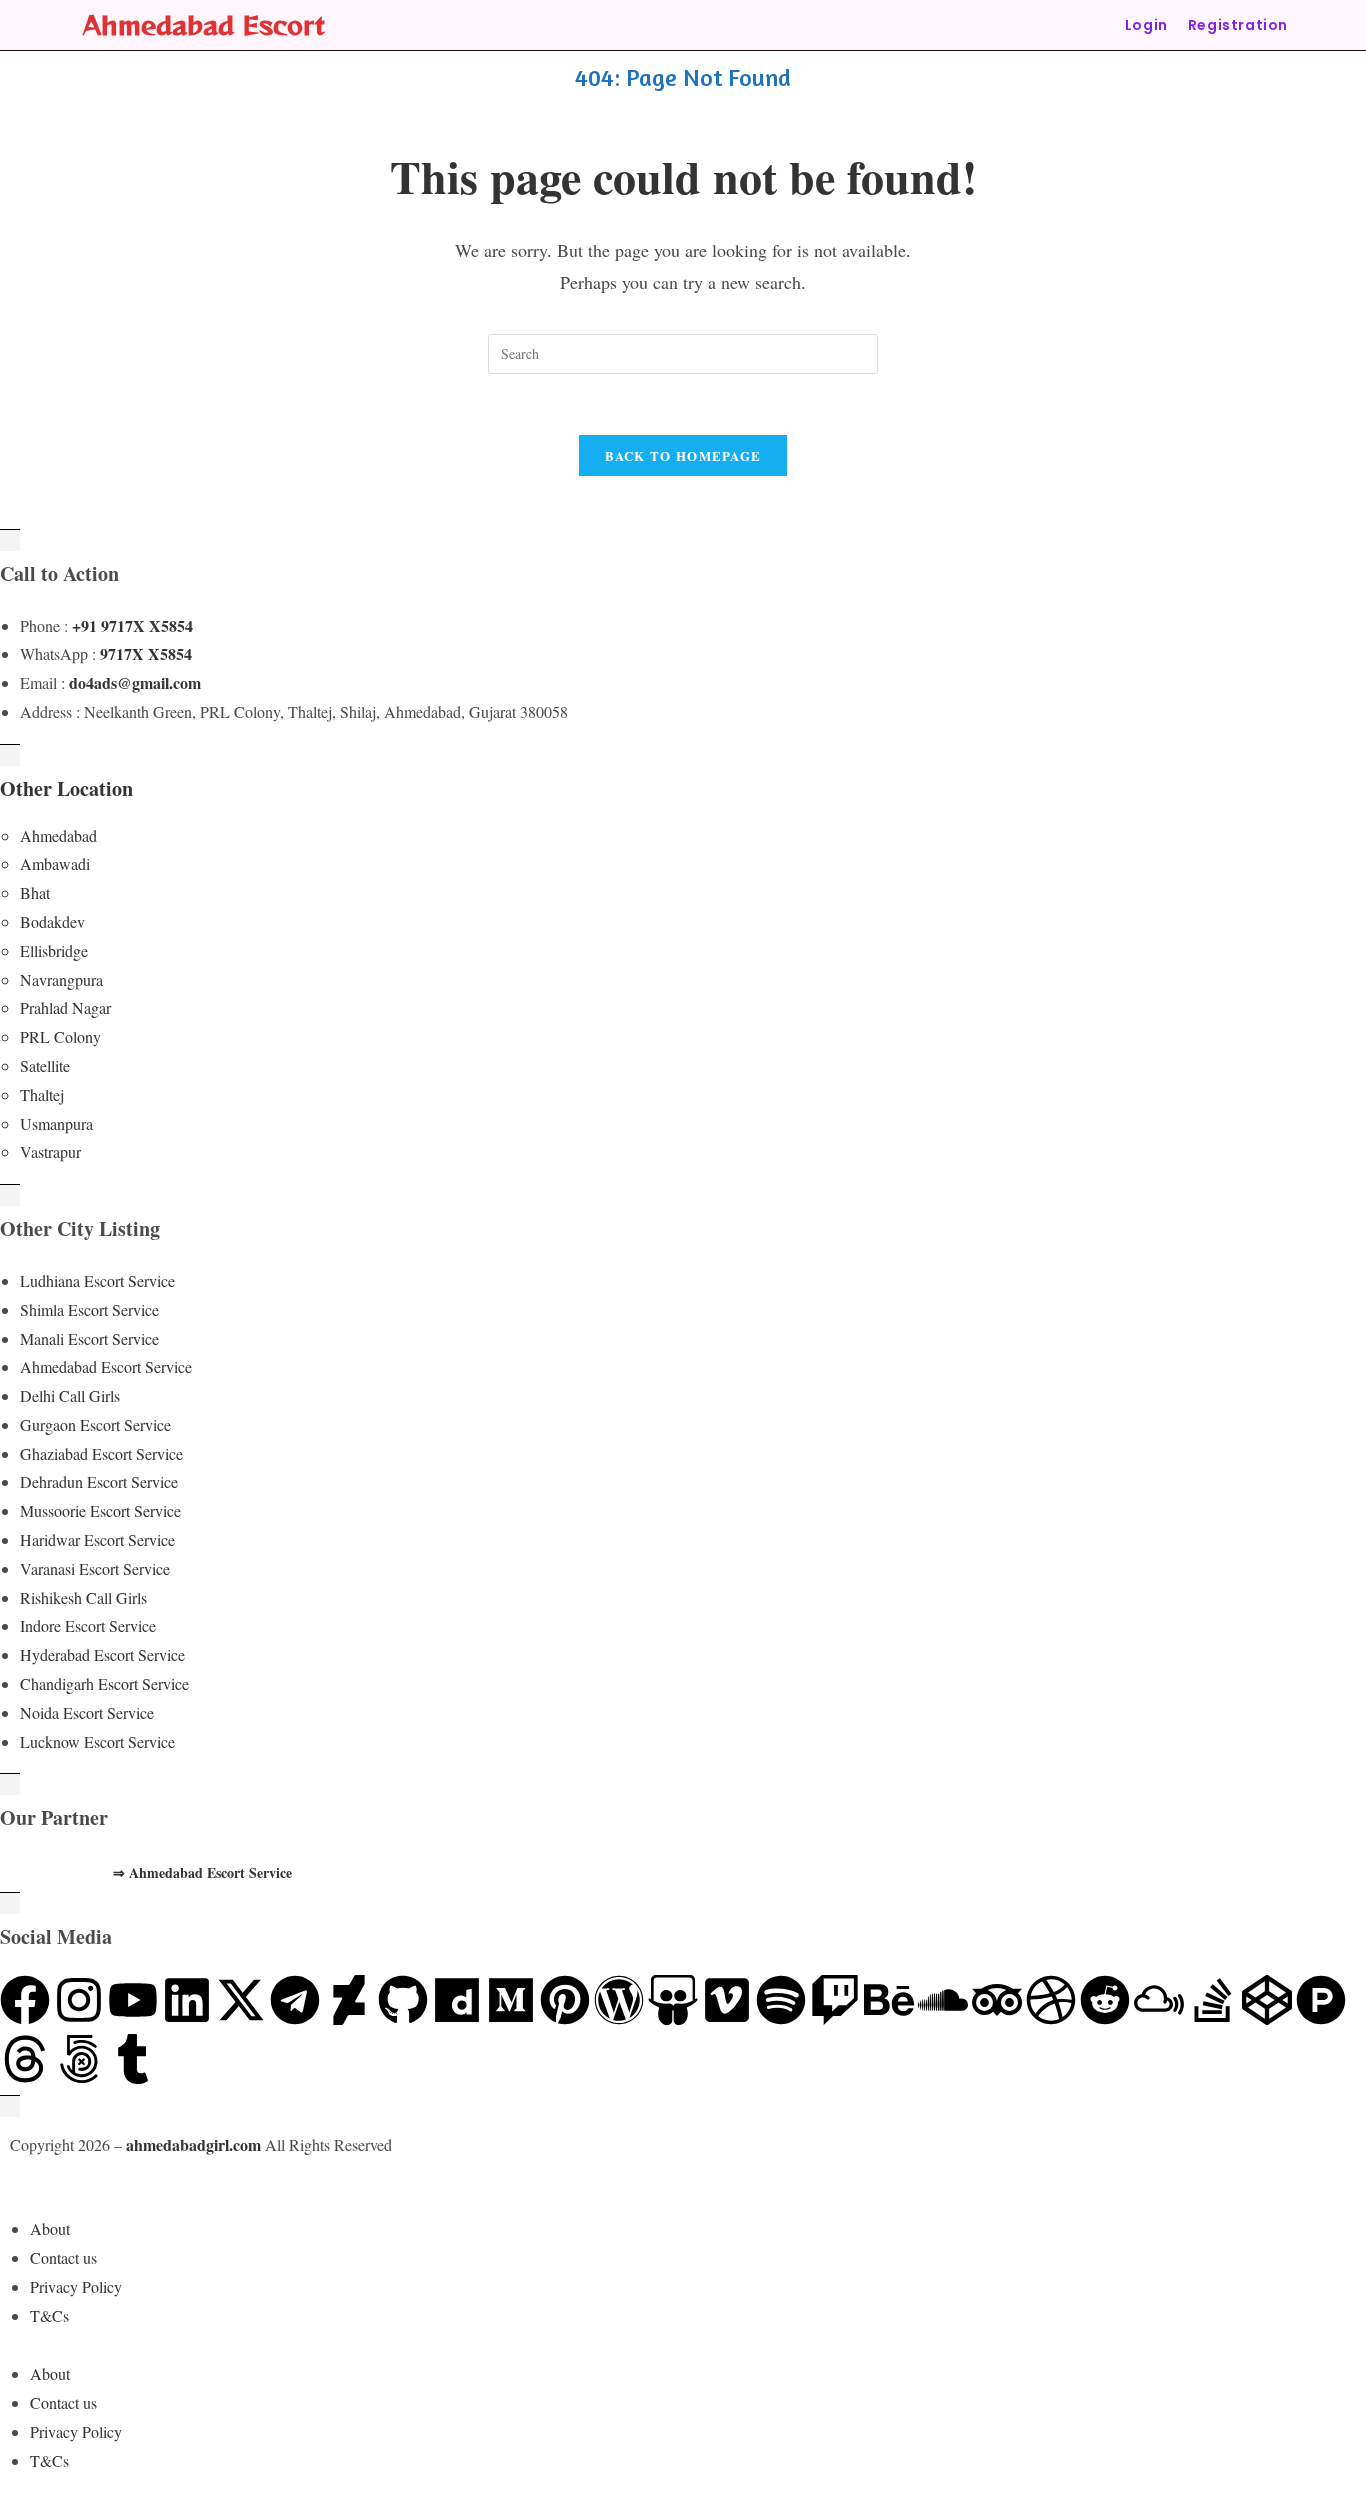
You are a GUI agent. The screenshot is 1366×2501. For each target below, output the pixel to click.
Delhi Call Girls (70, 1395)
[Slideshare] (673, 2000)
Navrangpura (61, 979)
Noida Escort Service (87, 1712)
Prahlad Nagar (65, 1007)
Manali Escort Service (89, 1338)
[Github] (403, 2000)
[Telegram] (295, 2000)
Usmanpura (56, 1123)
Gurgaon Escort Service (95, 1424)
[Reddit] (1105, 2000)
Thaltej (42, 1094)
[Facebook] (25, 2000)
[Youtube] (133, 2000)
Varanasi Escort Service (95, 1568)
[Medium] (511, 2000)
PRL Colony (60, 1036)
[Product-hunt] (1321, 2000)
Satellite (45, 1065)
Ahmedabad (58, 835)
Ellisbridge (54, 950)
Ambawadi (55, 863)
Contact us (63, 2257)
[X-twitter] (241, 2000)
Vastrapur (50, 1151)
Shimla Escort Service (89, 1309)
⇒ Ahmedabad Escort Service (202, 1872)
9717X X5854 (146, 653)
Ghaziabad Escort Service (101, 1453)
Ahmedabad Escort (204, 24)
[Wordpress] (619, 2000)
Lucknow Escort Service (97, 1741)
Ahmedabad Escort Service (106, 1366)
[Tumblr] (133, 2059)
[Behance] (889, 2000)
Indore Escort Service (88, 1625)
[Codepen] (1267, 2000)
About (50, 2228)
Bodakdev (52, 921)
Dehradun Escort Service (99, 1481)
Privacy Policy (76, 2286)
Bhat (35, 892)
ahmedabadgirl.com (193, 2144)
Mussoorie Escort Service (100, 1510)
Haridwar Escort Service (97, 1539)
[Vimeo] (727, 2000)
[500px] (79, 2059)
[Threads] (25, 2059)
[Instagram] (79, 2000)
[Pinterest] (565, 2000)
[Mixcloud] (1159, 2000)
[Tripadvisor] (997, 2000)
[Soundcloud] (943, 2000)
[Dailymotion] (457, 2000)
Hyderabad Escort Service (102, 1654)
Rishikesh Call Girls (83, 1597)
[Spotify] (781, 2000)
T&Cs (49, 2315)
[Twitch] (835, 2000)
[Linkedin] (187, 2000)
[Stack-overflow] (1213, 2000)
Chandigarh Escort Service (104, 1683)
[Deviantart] (349, 2000)
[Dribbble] (1051, 2000)
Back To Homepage (683, 455)
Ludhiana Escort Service (97, 1280)
